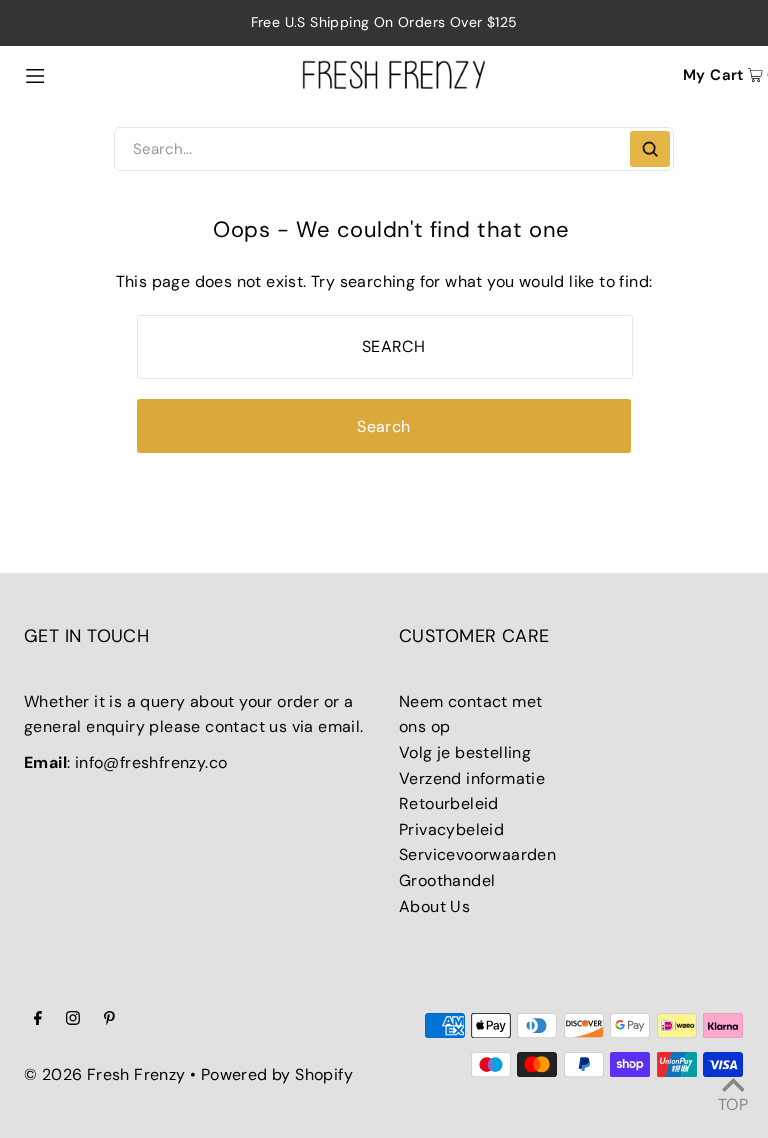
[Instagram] (73, 1020)
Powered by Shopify (277, 1074)
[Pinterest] (109, 1020)
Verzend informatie (472, 778)
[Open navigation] (77, 74)
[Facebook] (38, 1020)
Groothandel (447, 880)
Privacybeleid (451, 829)
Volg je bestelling (465, 752)
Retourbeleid (449, 803)
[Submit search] (650, 149)
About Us (434, 906)
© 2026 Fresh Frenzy (105, 1074)
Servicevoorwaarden (477, 854)
